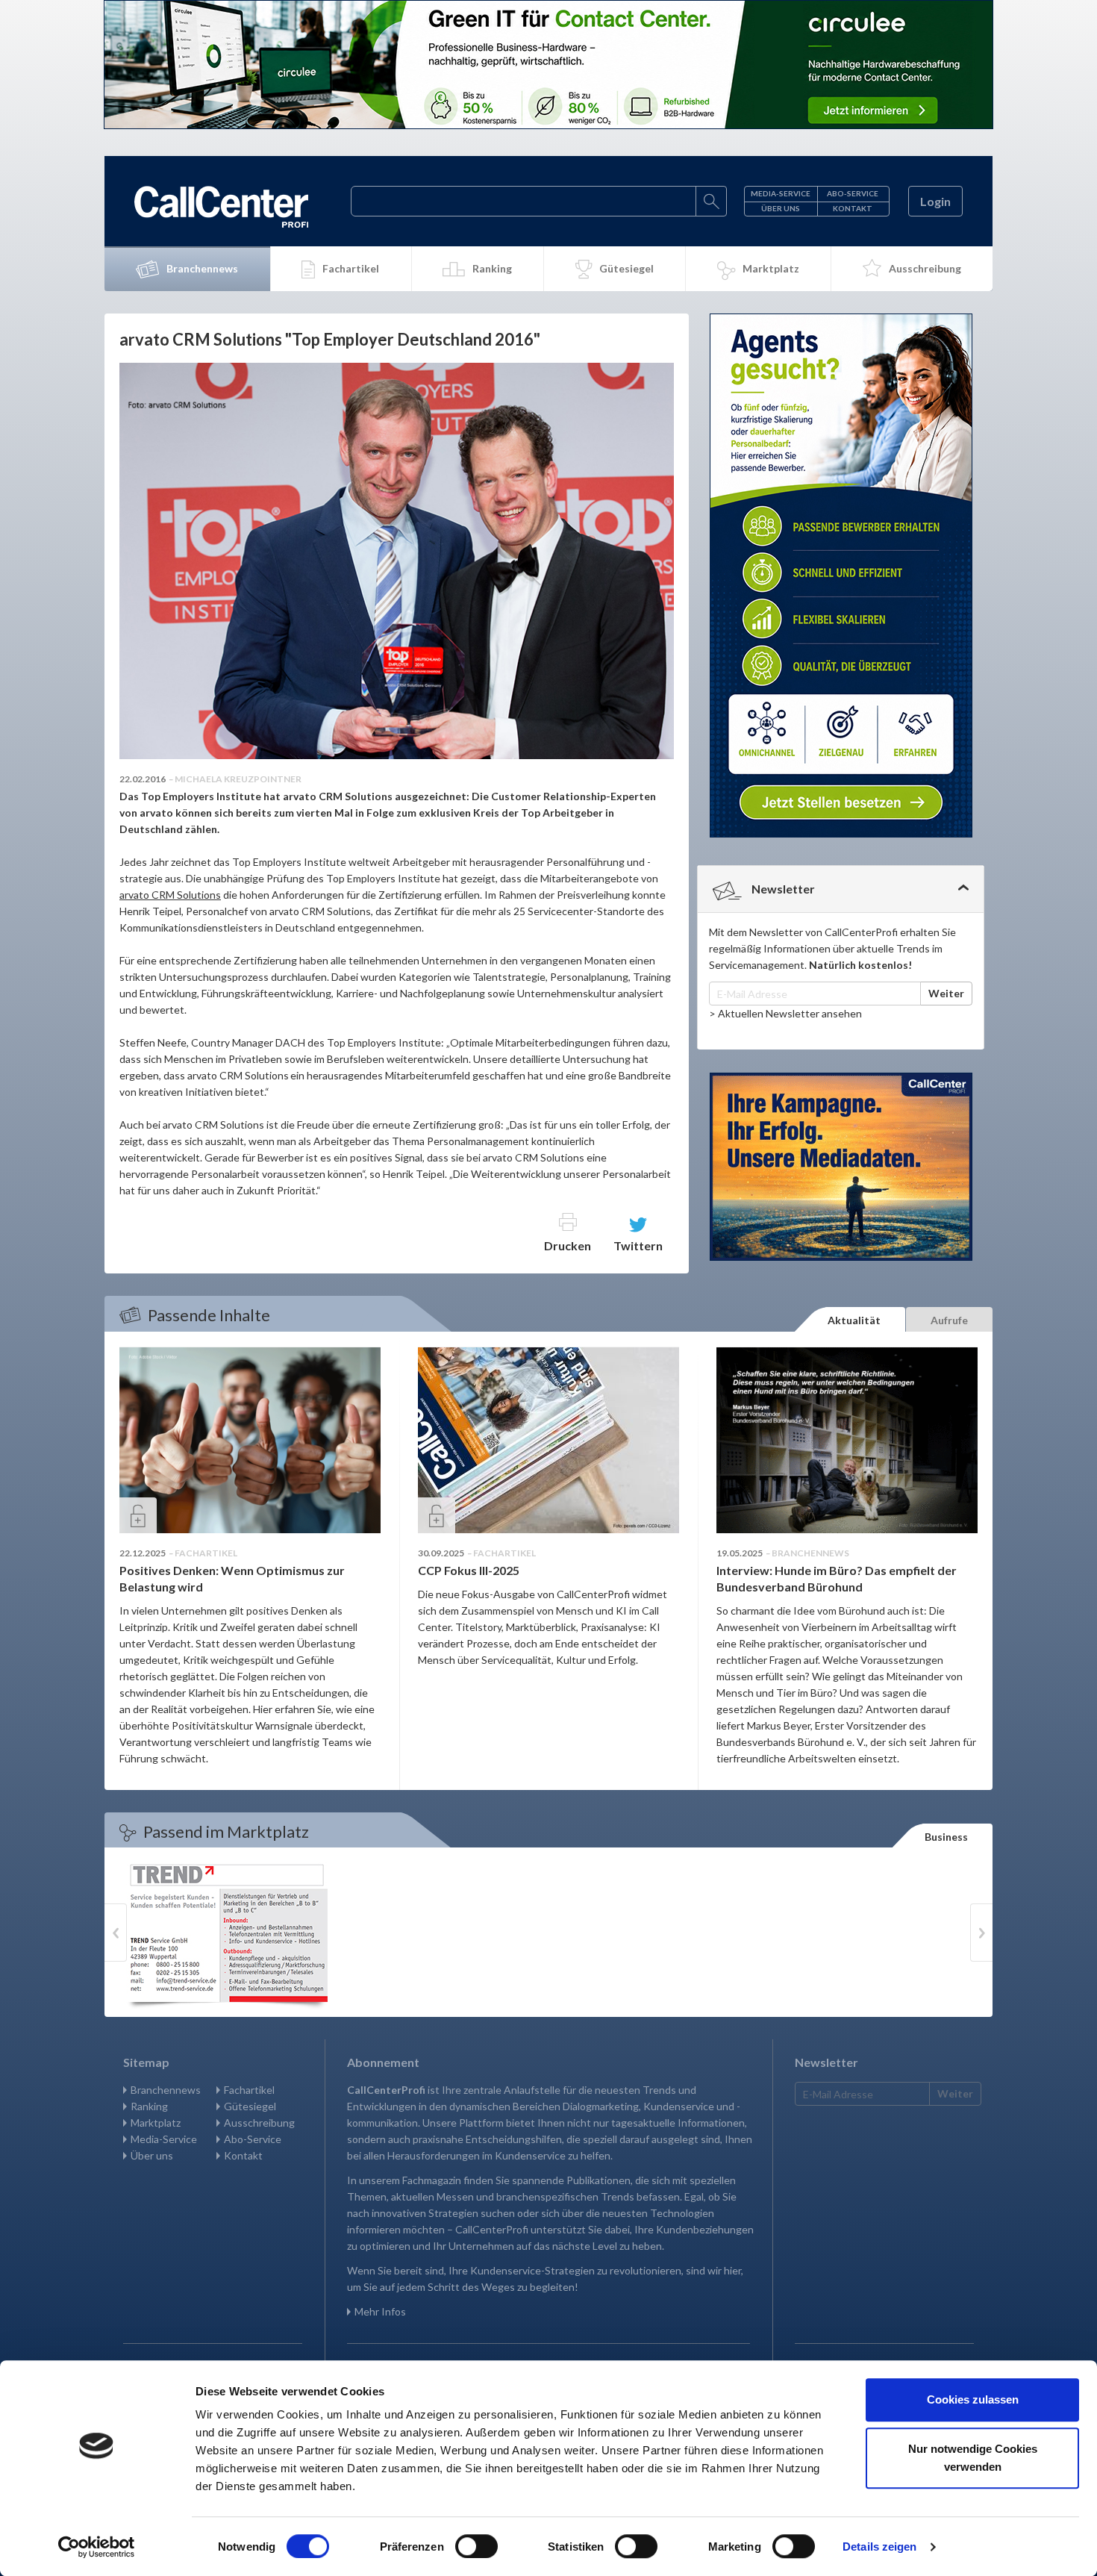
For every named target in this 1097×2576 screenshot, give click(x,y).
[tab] (841, 889)
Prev (116, 1933)
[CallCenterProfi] (221, 207)
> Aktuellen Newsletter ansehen (785, 1013)
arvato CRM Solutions (170, 895)
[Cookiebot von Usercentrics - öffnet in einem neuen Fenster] (97, 2547)
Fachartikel (351, 268)
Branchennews (202, 268)
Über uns (781, 208)
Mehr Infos (380, 2311)
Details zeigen (879, 2547)
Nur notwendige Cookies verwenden (973, 2458)
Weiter (946, 993)
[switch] (476, 2546)
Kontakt (853, 208)
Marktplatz (771, 268)
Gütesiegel (626, 268)
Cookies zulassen (973, 2399)
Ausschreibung (925, 268)
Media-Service (781, 193)
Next (981, 1933)
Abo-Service (853, 193)
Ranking (492, 268)
